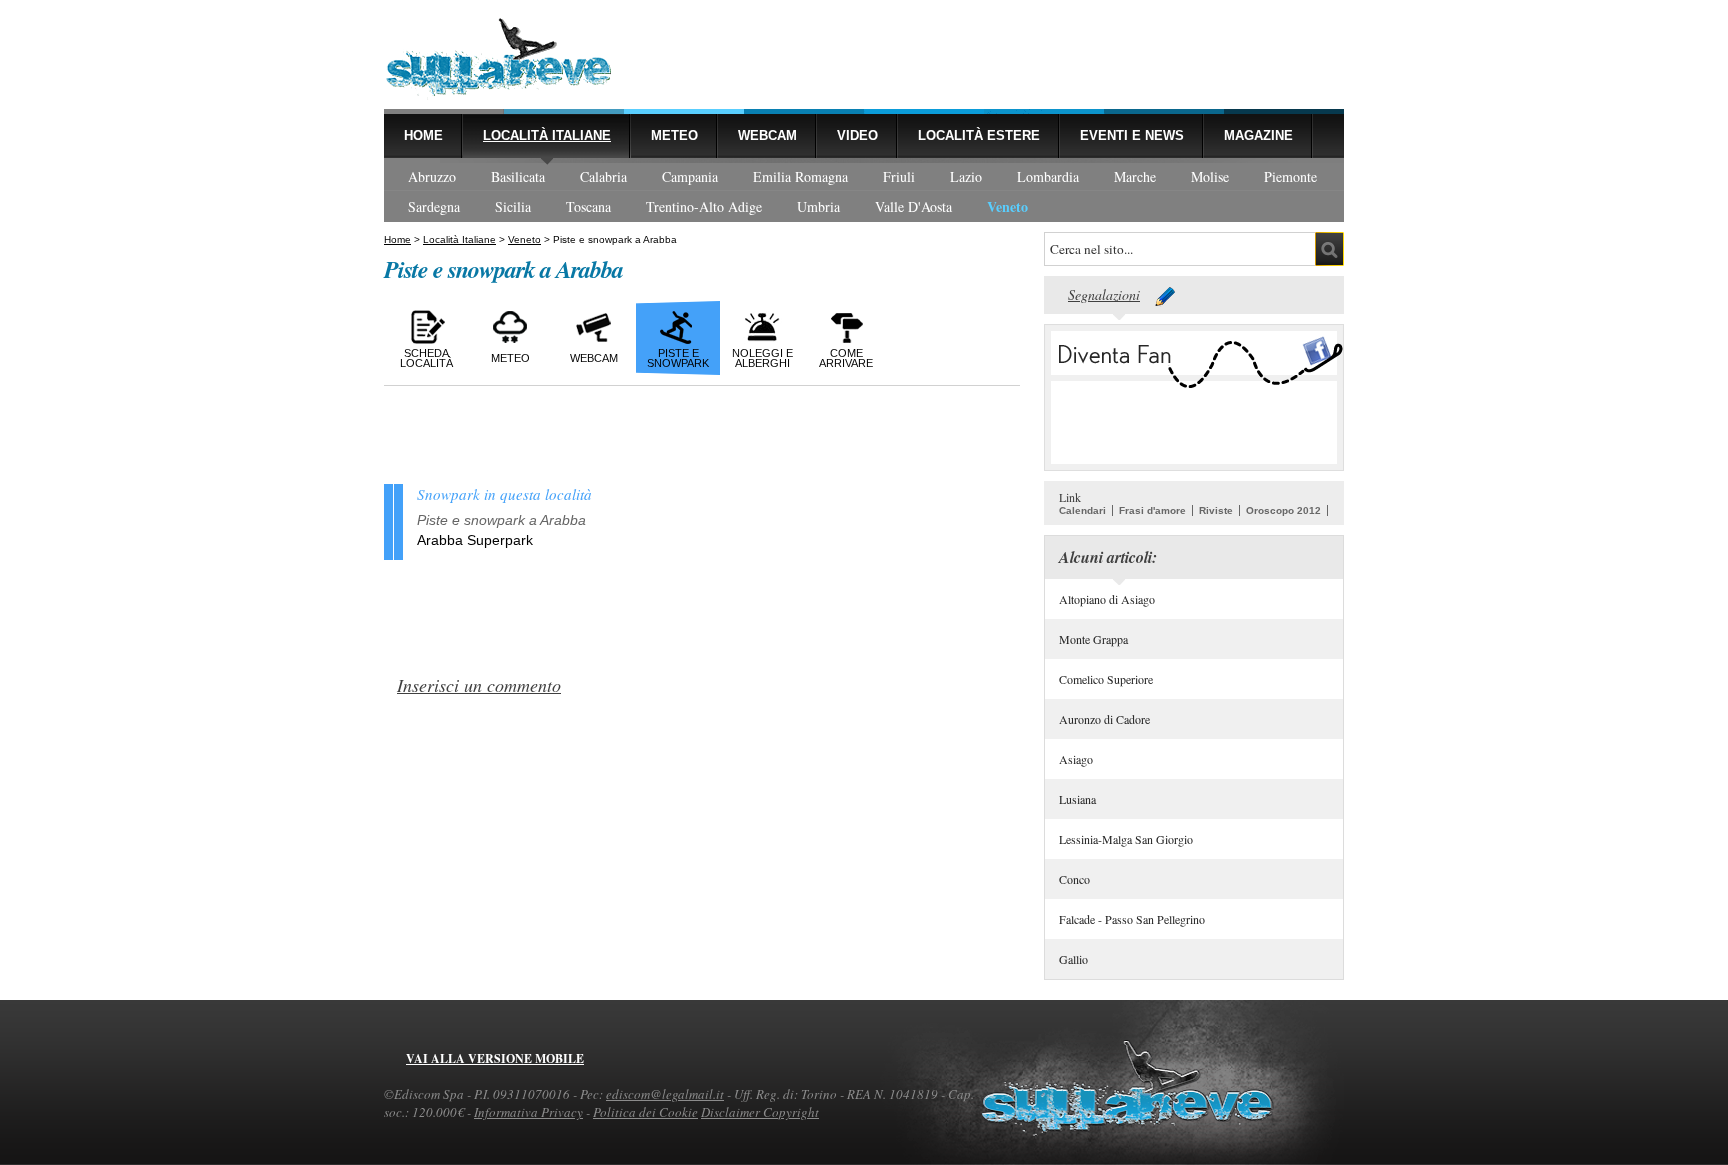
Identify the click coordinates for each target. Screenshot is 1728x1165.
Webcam (767, 135)
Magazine (1258, 135)
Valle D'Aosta (913, 206)
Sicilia (513, 206)
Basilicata (518, 176)
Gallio (1073, 959)
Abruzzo (432, 176)
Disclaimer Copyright (760, 1112)
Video (857, 135)
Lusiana (1077, 799)
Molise (1210, 176)
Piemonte (1290, 176)
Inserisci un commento (479, 685)
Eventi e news (1132, 135)
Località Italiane (547, 135)
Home (423, 135)
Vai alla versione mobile (495, 1058)
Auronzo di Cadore (1104, 719)
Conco (1074, 879)
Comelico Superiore (1106, 679)
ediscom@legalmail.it (665, 1094)
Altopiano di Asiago (1107, 599)
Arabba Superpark (475, 540)
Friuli (899, 176)
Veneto (1007, 206)
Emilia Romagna (800, 176)
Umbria (818, 206)
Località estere (979, 135)
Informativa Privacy (528, 1112)
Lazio (966, 176)
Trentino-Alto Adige (704, 206)
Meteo (674, 135)
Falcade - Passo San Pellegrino (1132, 919)
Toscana (588, 206)
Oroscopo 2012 (1283, 510)
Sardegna (434, 206)
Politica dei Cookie (645, 1112)
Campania (690, 176)
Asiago (1076, 759)
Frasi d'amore (1152, 510)
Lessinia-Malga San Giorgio (1126, 839)
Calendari (1082, 510)
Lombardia (1048, 176)
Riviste (1216, 510)
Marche (1135, 176)
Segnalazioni (1104, 294)
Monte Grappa (1093, 639)
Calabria (603, 176)
